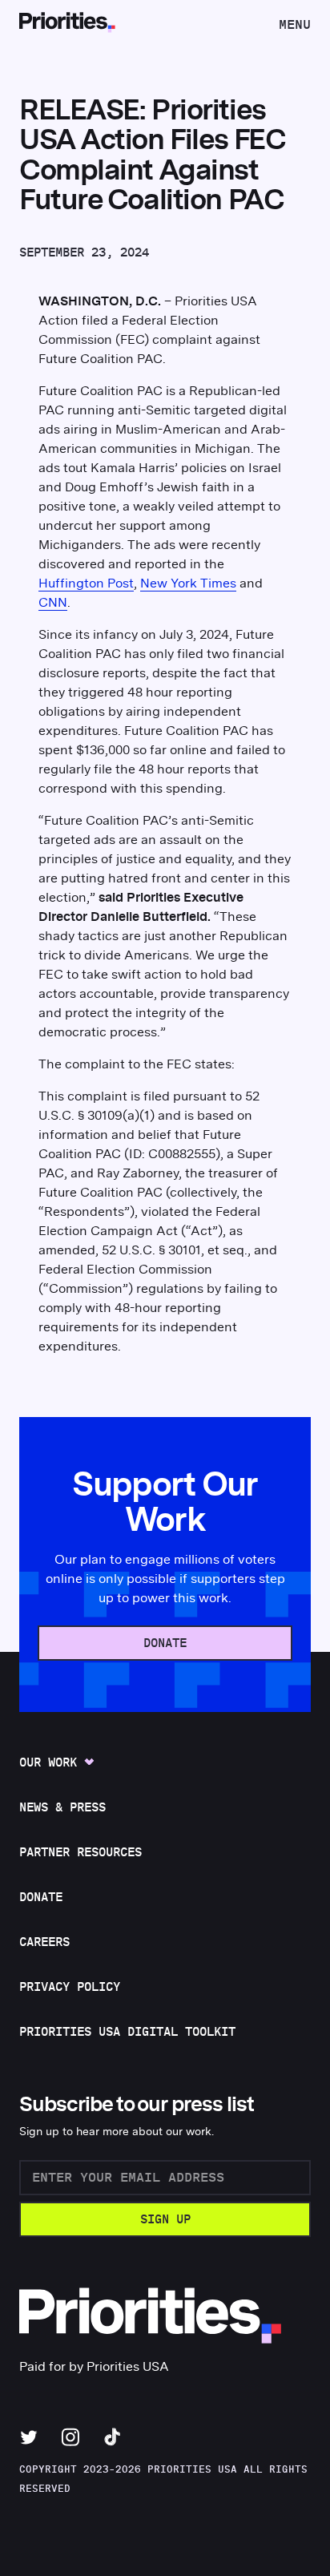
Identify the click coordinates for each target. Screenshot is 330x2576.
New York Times (188, 583)
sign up (165, 2220)
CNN (53, 603)
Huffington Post (86, 583)
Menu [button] (294, 29)
